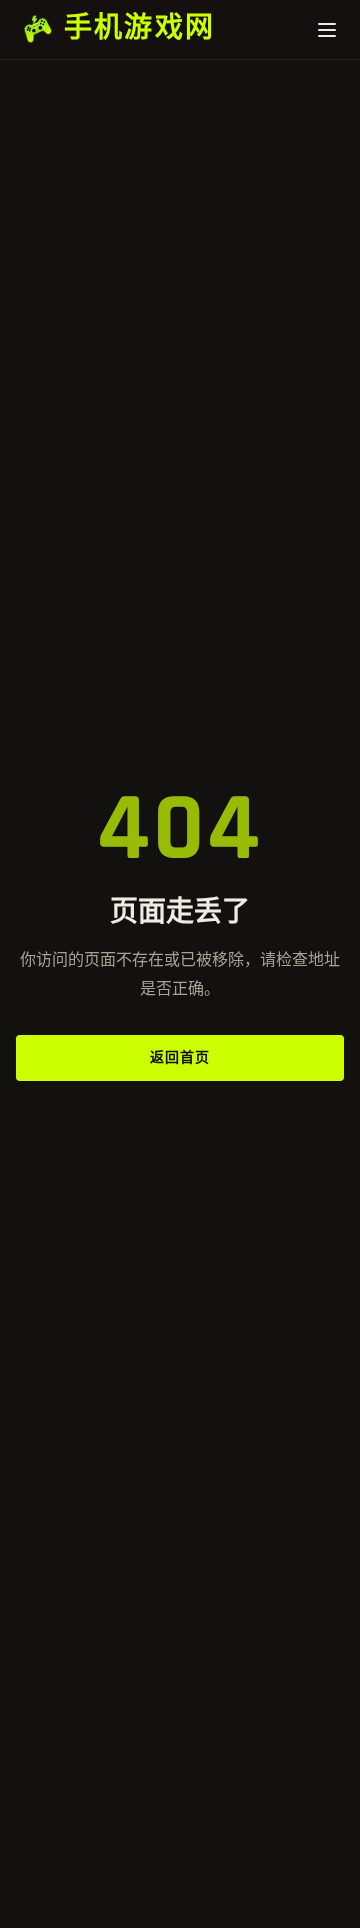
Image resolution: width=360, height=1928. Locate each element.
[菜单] (316, 30)
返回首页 (180, 1058)
